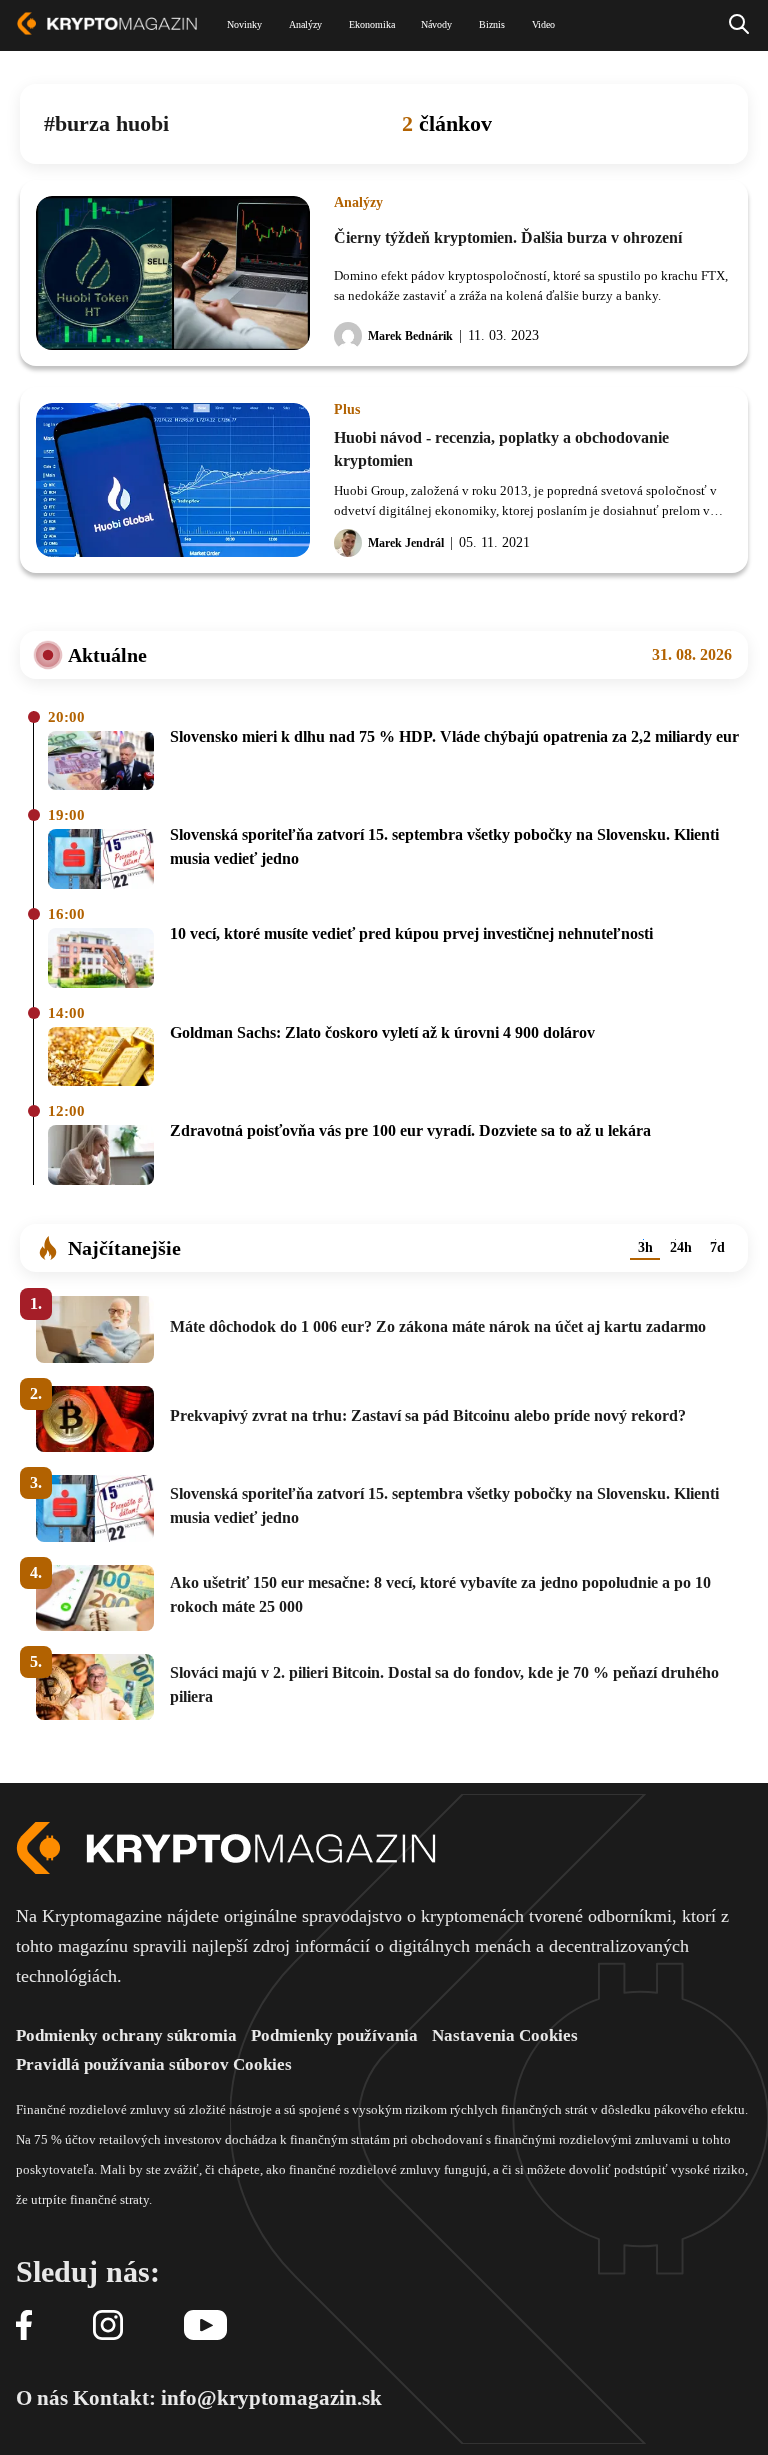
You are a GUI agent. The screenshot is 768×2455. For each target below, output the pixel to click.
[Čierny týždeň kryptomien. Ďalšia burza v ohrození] (173, 273)
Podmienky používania (334, 2035)
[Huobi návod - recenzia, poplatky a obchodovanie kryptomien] (173, 480)
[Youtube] (205, 2326)
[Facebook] (24, 2326)
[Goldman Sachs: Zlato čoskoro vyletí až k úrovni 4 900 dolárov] (101, 1058)
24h (681, 1247)
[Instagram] (108, 2326)
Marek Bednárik (410, 336)
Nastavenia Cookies (505, 2035)
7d (717, 1247)
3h (645, 1247)
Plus (347, 410)
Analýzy (358, 203)
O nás (42, 2398)
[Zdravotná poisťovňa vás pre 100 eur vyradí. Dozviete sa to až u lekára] (101, 1156)
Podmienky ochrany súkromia (126, 2035)
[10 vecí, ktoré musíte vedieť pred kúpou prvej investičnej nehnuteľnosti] (101, 959)
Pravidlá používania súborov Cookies (154, 2064)
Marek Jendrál (406, 543)
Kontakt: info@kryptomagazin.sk (227, 2398)
